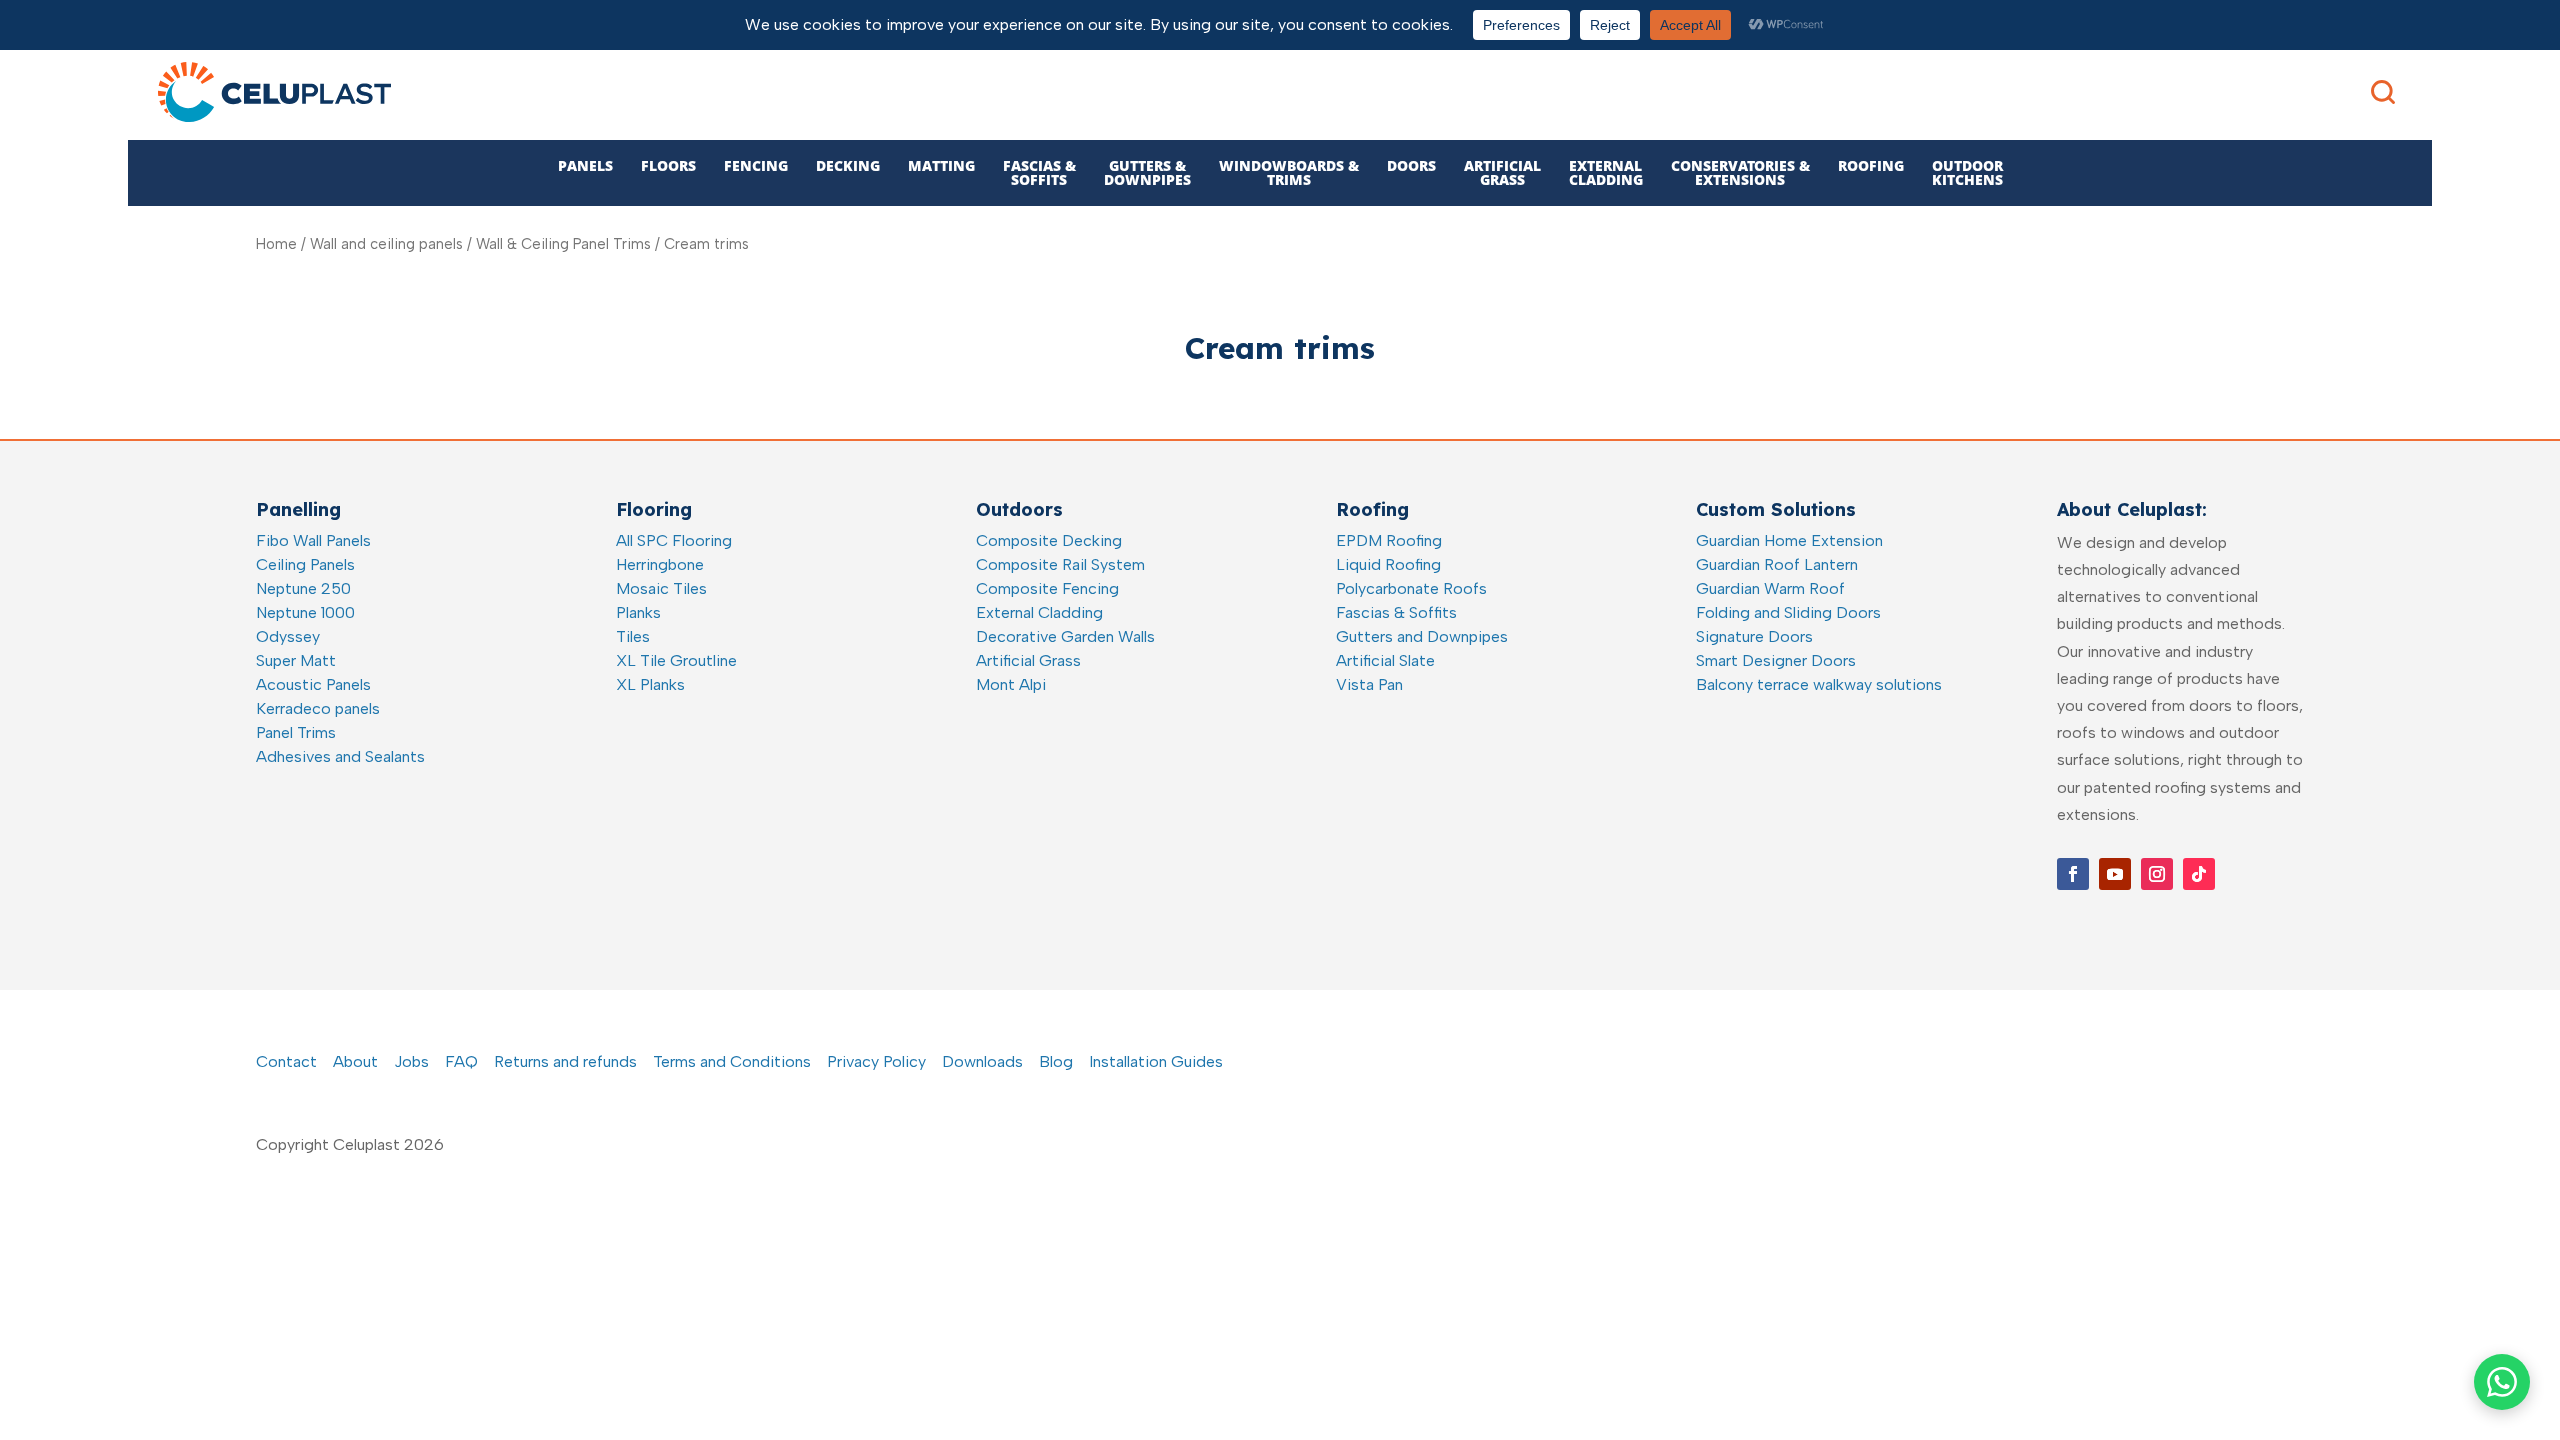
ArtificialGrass (1502, 172)
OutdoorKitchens (1967, 172)
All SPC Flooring (674, 540)
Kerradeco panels (318, 708)
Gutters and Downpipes (1422, 636)
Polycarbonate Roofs (1411, 588)
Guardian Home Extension (1789, 540)
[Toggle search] (2383, 92)
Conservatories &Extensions (1740, 172)
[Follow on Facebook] (2073, 874)
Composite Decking (1049, 540)
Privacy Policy (876, 1061)
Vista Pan (1369, 684)
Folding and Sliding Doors (1788, 612)
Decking (848, 165)
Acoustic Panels (313, 684)
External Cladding (1039, 612)
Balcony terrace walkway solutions (1819, 684)
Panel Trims (296, 732)
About (355, 1061)
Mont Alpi (1011, 684)
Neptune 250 (303, 588)
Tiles (633, 636)
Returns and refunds (565, 1061)
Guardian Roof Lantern (1777, 564)
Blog (1056, 1061)
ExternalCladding (1606, 172)
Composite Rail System (1060, 564)
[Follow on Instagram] (2157, 874)
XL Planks (650, 684)
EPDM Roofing (1389, 540)
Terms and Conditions (732, 1061)
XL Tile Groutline (676, 660)
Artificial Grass (1028, 660)
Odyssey (288, 636)
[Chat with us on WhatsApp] (2502, 1382)
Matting (941, 165)
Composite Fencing (1047, 588)
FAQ (461, 1061)
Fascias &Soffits (1039, 172)
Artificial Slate (1385, 660)
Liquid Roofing (1388, 564)
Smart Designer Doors (1776, 660)
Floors (668, 165)
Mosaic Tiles (661, 588)
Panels (585, 165)
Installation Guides (1156, 1061)
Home (276, 244)
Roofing (1871, 165)
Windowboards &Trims (1289, 172)
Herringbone (660, 564)
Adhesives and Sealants (340, 756)
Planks (638, 612)
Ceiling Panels (305, 564)
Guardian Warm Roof (1770, 588)
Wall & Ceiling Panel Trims (563, 244)
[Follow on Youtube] (2115, 874)
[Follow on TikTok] (2199, 874)
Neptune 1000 (305, 612)
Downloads (982, 1061)
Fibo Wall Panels (313, 540)
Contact (286, 1061)
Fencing (756, 165)
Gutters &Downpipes (1147, 172)
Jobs (411, 1061)
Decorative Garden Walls (1065, 636)
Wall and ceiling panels (386, 244)
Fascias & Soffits (1396, 612)
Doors (1411, 165)
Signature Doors (1754, 636)
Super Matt (296, 660)
